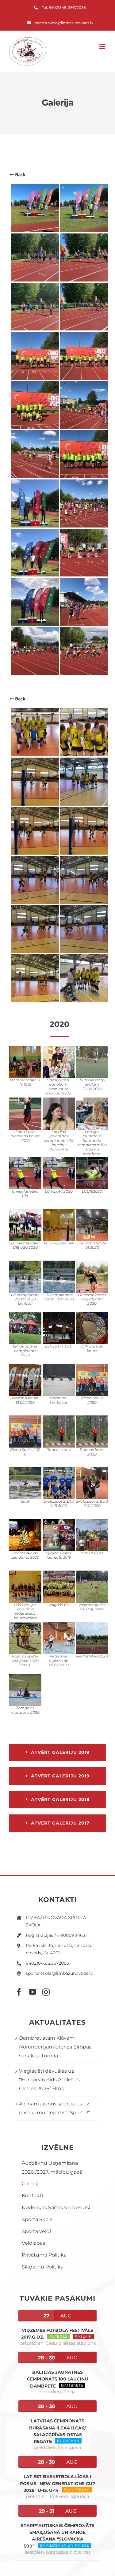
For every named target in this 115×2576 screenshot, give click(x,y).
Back (20, 175)
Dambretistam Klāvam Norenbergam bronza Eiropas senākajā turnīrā (55, 2047)
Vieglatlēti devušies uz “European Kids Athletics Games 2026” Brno (49, 2080)
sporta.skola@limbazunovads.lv (59, 1973)
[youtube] (33, 1992)
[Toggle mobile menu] (103, 47)
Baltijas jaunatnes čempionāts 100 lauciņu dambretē (57, 2379)
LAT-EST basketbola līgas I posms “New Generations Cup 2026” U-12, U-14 (58, 2483)
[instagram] (46, 1992)
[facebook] (19, 1992)
